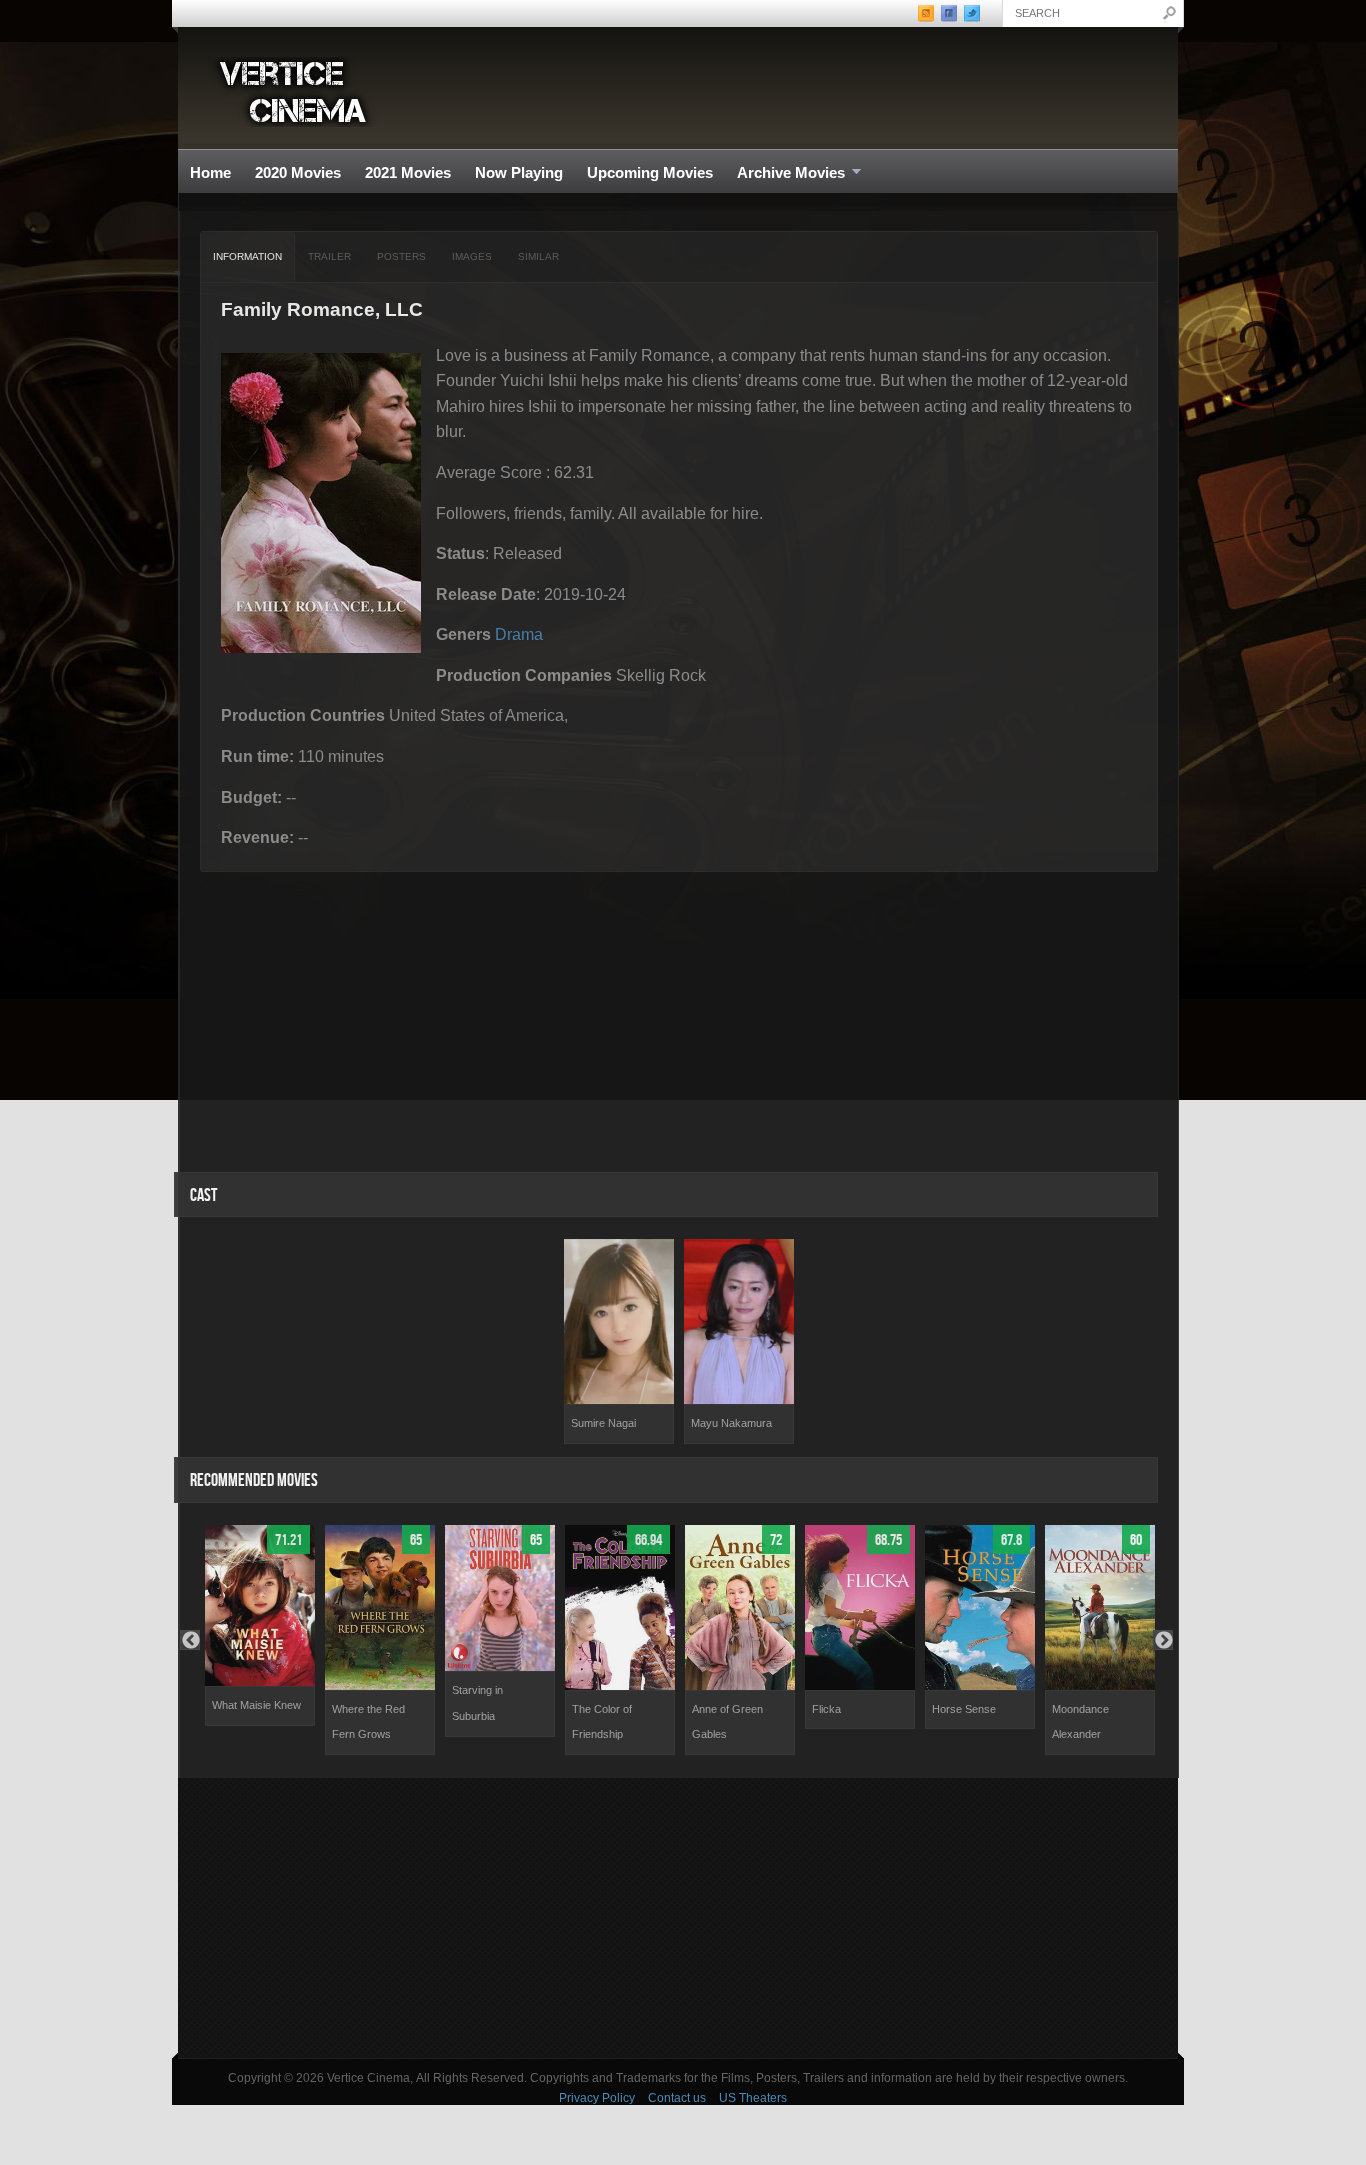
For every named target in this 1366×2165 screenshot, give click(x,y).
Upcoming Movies (650, 172)
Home (210, 172)
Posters (401, 256)
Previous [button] (190, 1640)
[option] (619, 1341)
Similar (538, 256)
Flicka (826, 1709)
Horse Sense (964, 1709)
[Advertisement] (678, 1918)
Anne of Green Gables (727, 1722)
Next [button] (1163, 1640)
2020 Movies (298, 172)
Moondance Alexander (1080, 1722)
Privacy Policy (597, 2098)
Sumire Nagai (603, 1423)
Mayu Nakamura (731, 1423)
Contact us (677, 2098)
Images (472, 256)
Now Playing (519, 172)
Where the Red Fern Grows (368, 1722)
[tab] (248, 257)
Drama (519, 634)
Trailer (329, 256)
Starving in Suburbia (477, 1703)
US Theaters (753, 2098)
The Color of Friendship (602, 1722)
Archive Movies (785, 173)
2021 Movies (408, 172)
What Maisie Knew (256, 1705)
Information (247, 256)
